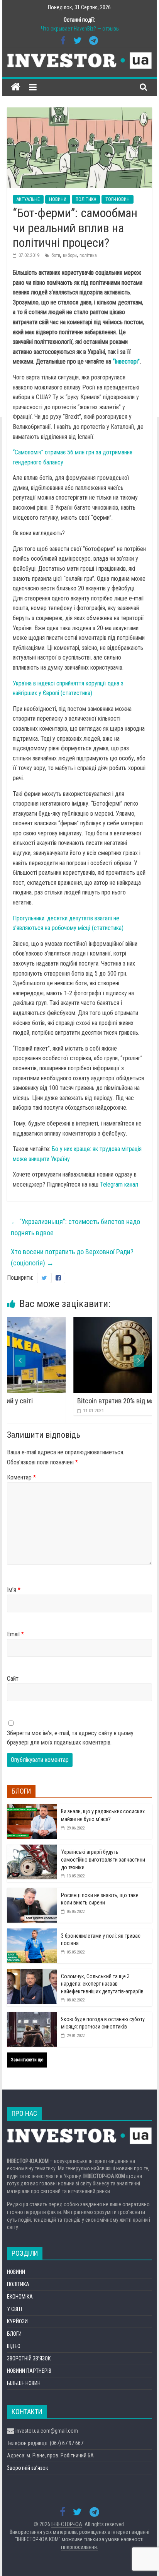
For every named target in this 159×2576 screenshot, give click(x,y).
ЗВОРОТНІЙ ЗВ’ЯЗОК (29, 2358)
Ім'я (14, 1590)
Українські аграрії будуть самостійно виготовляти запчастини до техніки (103, 1859)
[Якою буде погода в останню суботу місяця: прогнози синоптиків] (32, 2016)
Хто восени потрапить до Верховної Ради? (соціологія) (72, 1257)
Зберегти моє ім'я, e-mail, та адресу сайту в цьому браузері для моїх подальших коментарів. (70, 1738)
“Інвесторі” (126, 361)
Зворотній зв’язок (28, 2468)
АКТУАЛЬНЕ (28, 199)
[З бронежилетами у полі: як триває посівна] (32, 1933)
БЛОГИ (14, 2334)
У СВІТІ (14, 2309)
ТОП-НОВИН (118, 199)
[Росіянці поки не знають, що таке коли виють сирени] (32, 1892)
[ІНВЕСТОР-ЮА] (16, 87)
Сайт (13, 1679)
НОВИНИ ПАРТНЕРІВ (29, 2371)
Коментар (21, 1477)
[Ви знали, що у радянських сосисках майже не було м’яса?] (32, 1808)
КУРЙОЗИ (17, 2321)
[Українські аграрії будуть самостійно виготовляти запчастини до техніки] (32, 1849)
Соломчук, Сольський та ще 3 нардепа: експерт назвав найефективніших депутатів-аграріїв (102, 1984)
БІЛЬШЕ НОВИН (24, 2383)
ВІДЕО (14, 2346)
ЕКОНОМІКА (20, 2297)
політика (88, 255)
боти (56, 255)
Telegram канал (119, 1184)
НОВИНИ (58, 199)
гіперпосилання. (79, 2547)
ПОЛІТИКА (86, 199)
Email (15, 1634)
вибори (70, 255)
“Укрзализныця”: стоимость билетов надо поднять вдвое (75, 1227)
